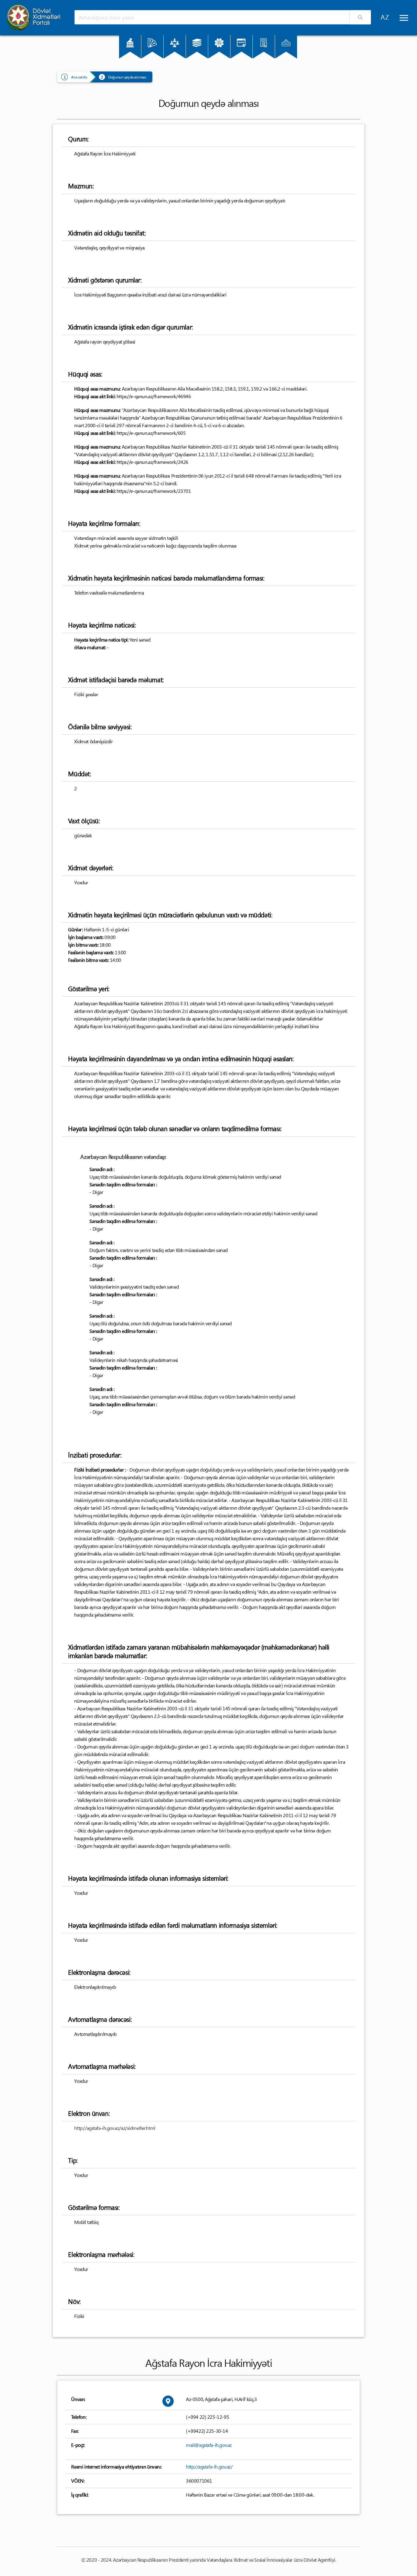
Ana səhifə (79, 77)
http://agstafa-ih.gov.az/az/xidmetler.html (115, 2128)
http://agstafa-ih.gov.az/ (209, 2467)
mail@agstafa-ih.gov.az (209, 2445)
